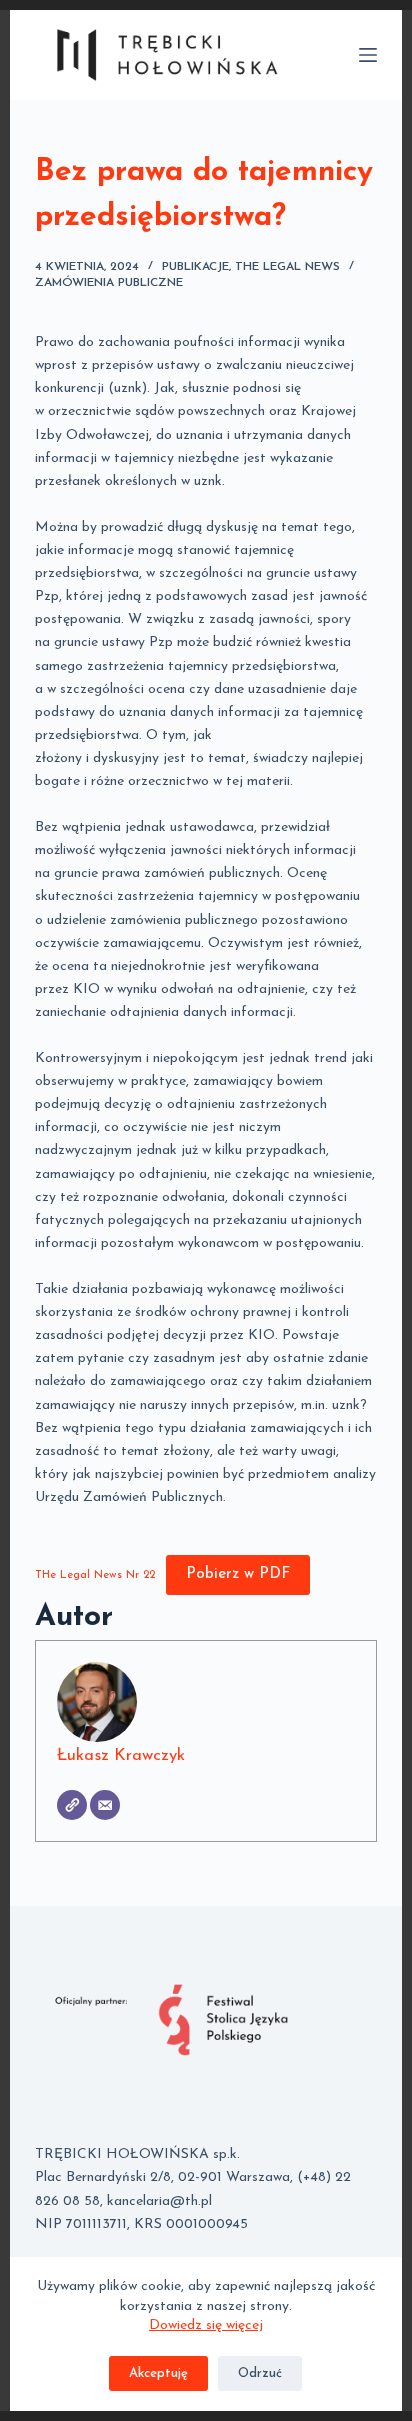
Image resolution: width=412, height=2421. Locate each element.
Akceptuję (158, 2373)
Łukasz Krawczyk (121, 1755)
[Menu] (368, 55)
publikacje (195, 267)
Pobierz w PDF (238, 1574)
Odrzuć (260, 2373)
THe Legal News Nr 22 (95, 1575)
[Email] (105, 1805)
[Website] (72, 1805)
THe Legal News (287, 267)
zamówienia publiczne (109, 283)
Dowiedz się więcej (206, 2325)
